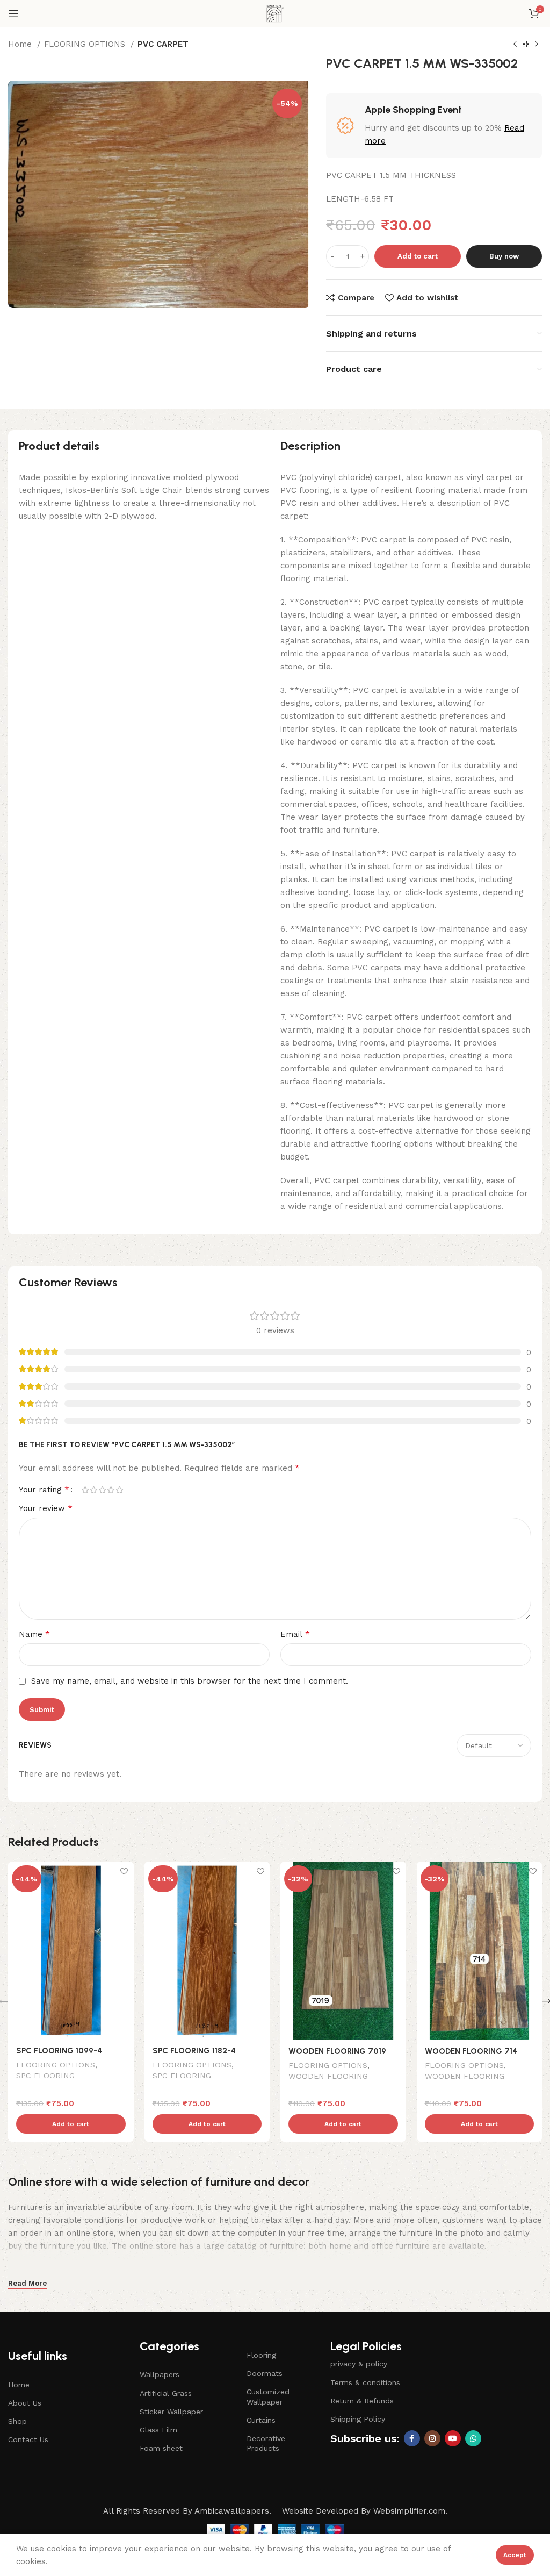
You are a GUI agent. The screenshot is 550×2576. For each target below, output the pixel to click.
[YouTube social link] (453, 2438)
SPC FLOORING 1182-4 (194, 2051)
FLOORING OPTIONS (86, 44)
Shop (17, 2421)
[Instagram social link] (432, 2438)
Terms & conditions (365, 2382)
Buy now (504, 256)
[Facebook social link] (412, 2438)
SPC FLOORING (45, 2076)
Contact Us (28, 2439)
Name (34, 1634)
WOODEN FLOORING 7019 (337, 2051)
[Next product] (537, 45)
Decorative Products (266, 2443)
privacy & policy (359, 2364)
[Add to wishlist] (124, 1871)
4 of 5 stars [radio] (111, 1490)
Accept (515, 2555)
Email (295, 1634)
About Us (25, 2403)
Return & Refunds (362, 2401)
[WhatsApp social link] (473, 2438)
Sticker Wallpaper (171, 2412)
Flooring (261, 2355)
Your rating (44, 1490)
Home (21, 44)
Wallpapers (160, 2374)
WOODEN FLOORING (328, 2076)
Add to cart (418, 256)
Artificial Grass (166, 2393)
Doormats (265, 2373)
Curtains (261, 2420)
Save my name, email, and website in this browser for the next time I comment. (190, 1681)
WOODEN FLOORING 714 (471, 2051)
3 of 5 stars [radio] (102, 1490)
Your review (46, 1508)
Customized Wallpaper (268, 2396)
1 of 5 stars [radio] (85, 1490)
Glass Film (158, 2430)
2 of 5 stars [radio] (93, 1490)
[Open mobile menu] (13, 13)
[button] (71, 2124)
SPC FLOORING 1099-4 (59, 2051)
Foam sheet (161, 2448)
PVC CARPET (163, 44)
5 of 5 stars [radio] (119, 1490)
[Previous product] (515, 45)
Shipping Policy (358, 2419)
